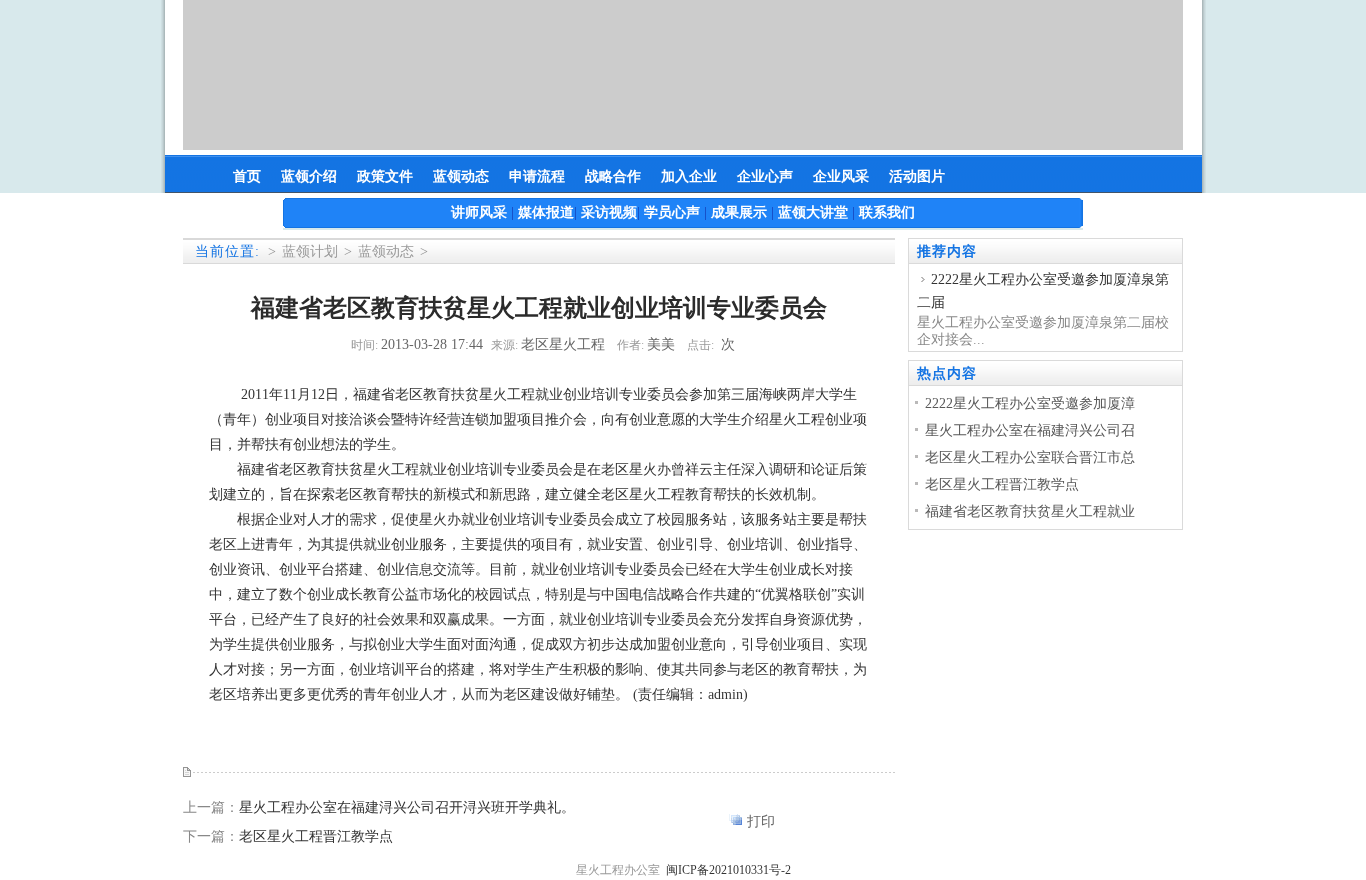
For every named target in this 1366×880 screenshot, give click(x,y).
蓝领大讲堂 (813, 212)
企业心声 (765, 176)
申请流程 (537, 176)
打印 (761, 821)
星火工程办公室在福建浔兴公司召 (1030, 430)
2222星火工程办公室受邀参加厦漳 (1030, 403)
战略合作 (613, 176)
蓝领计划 (310, 251)
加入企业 (689, 176)
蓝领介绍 (309, 176)
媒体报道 (546, 212)
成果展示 (739, 212)
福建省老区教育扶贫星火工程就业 (1030, 511)
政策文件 (385, 176)
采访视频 (609, 212)
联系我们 (887, 212)
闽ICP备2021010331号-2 (728, 870)
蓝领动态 (461, 176)
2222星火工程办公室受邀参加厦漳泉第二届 (1043, 291)
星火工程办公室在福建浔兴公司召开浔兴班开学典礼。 (407, 807)
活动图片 (917, 176)
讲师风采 (479, 212)
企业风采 (841, 176)
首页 (247, 176)
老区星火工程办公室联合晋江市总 (1030, 457)
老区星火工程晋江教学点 (316, 836)
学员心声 (672, 212)
